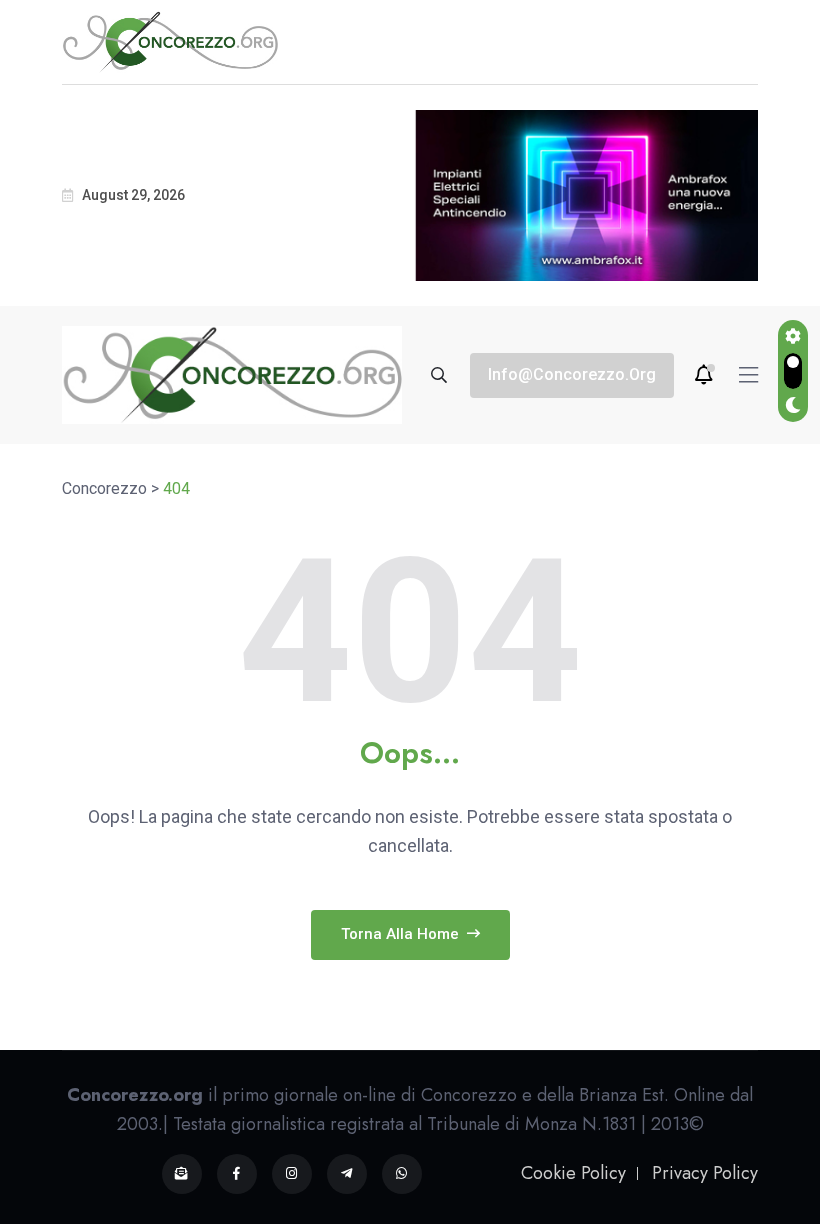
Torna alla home (402, 934)
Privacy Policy (705, 1173)
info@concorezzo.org (572, 374)
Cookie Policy (573, 1173)
